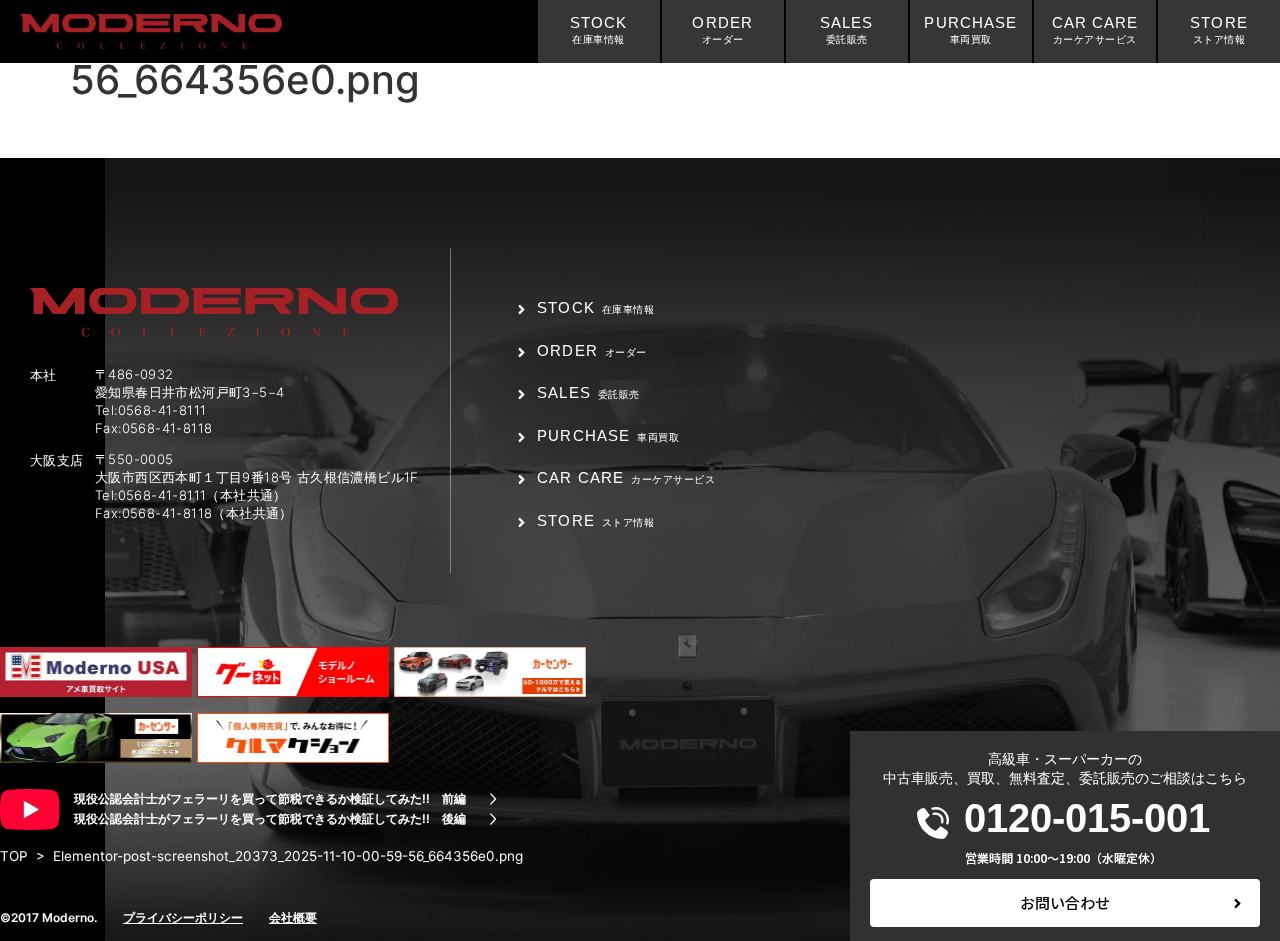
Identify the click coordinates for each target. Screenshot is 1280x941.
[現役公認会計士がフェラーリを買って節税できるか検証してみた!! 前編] (493, 799)
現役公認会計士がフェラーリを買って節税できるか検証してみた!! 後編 (270, 818)
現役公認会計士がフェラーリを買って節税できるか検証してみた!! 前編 (270, 798)
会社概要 (293, 917)
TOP (14, 856)
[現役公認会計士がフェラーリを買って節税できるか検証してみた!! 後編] (493, 819)
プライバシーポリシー (183, 917)
